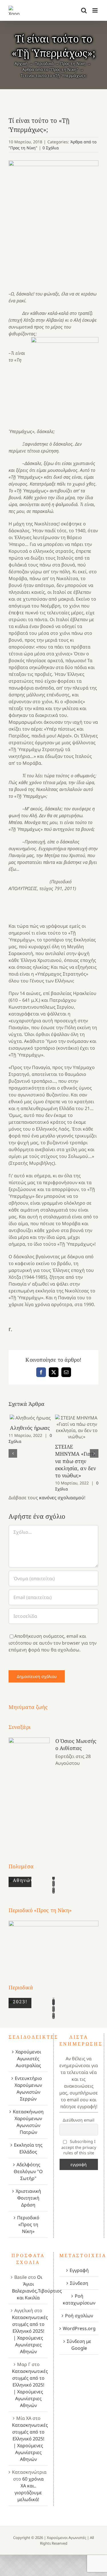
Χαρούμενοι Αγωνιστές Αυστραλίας (28, 2059)
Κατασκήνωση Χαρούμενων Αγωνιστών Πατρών (28, 2122)
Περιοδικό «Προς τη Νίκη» (28, 2224)
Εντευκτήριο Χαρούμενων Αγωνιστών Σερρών (28, 2088)
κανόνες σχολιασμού (62, 1498)
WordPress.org (79, 2328)
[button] (13, 1453)
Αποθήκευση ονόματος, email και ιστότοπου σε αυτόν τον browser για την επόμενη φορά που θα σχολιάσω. (53, 1643)
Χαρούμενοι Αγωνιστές (66, 2538)
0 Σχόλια (51, 148)
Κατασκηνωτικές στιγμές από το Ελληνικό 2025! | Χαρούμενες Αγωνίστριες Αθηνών (30, 2334)
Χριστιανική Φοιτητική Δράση (28, 2198)
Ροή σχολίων (79, 2316)
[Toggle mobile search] (84, 10)
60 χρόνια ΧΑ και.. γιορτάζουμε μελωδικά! (29, 2489)
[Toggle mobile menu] (95, 10)
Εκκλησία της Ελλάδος (28, 2148)
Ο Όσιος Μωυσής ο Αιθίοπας (76, 1744)
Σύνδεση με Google (79, 2345)
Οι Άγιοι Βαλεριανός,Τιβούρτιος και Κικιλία (37, 2287)
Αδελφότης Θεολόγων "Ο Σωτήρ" (28, 2171)
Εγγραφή (79, 2270)
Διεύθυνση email (79, 2120)
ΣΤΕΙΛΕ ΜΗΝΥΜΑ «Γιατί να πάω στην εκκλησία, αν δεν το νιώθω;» (77, 1427)
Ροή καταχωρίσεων (79, 2299)
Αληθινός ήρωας (30, 1418)
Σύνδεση (79, 2283)
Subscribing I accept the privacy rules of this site (79, 2147)
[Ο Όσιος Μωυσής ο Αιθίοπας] (29, 1789)
